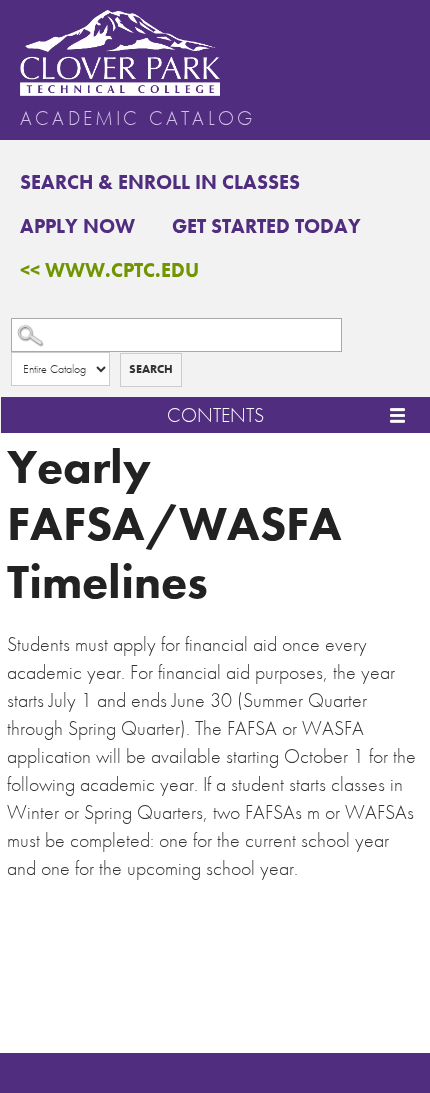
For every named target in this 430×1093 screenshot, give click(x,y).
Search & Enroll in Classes (160, 182)
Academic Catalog (137, 118)
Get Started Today (266, 226)
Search (151, 369)
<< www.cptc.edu (109, 270)
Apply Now (77, 226)
